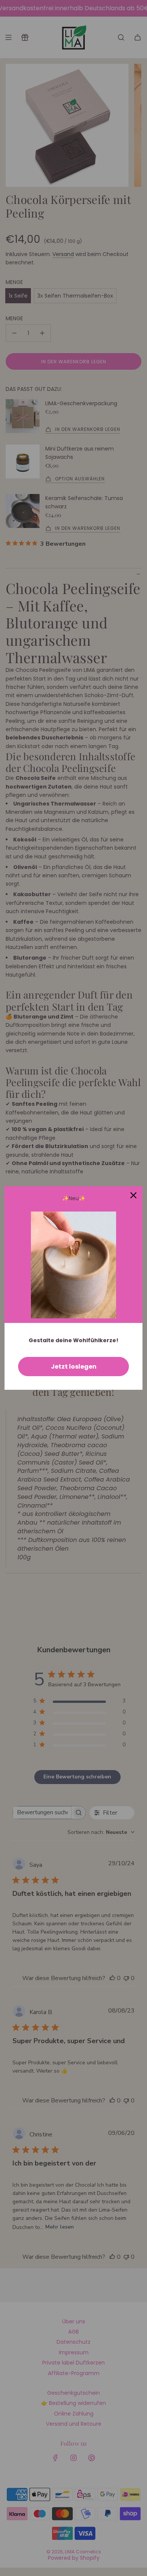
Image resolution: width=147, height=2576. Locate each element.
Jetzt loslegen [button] (74, 1367)
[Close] (133, 1195)
